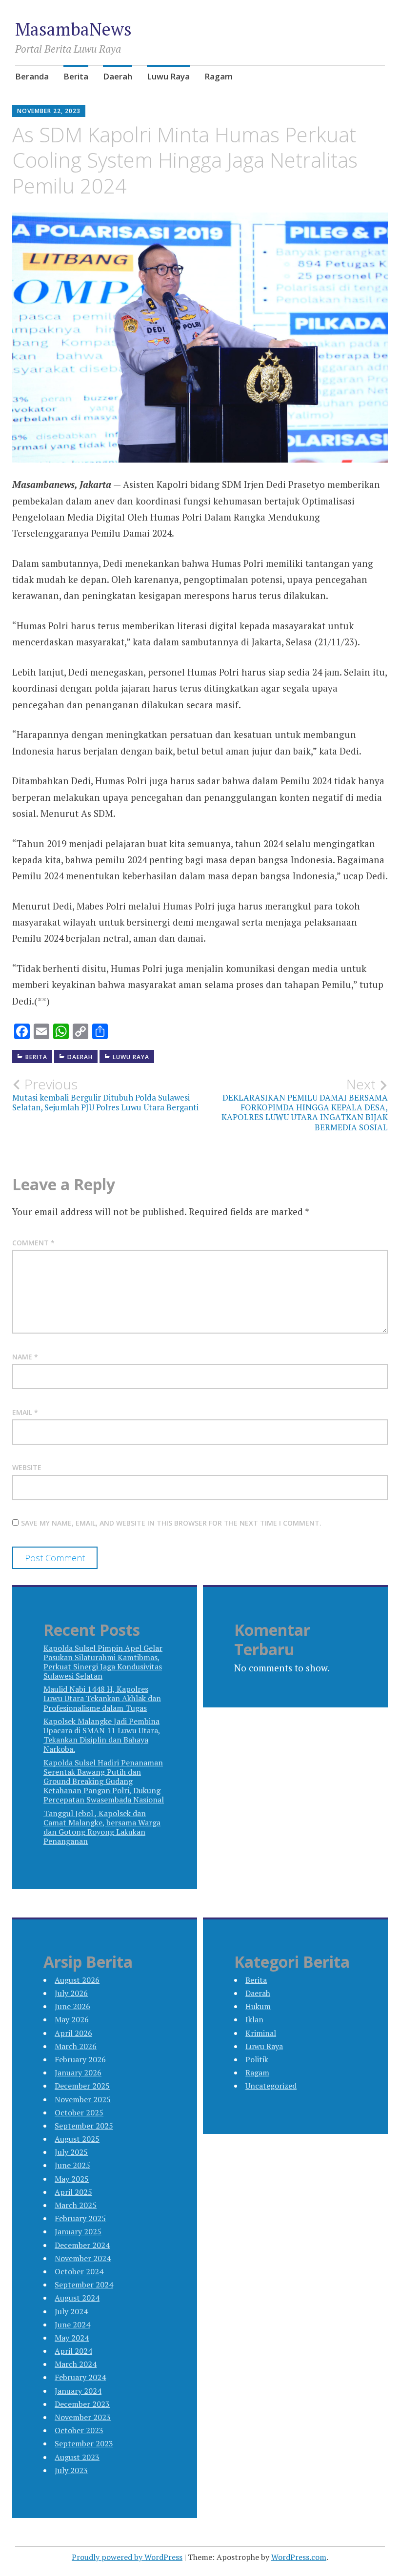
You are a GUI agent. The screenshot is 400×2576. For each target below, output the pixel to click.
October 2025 (79, 2112)
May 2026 (72, 2019)
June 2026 (72, 2006)
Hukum (258, 2006)
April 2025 (73, 2192)
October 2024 (79, 2271)
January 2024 (78, 2391)
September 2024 (84, 2285)
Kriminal (261, 2033)
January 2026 (78, 2072)
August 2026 (77, 1980)
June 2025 (72, 2165)
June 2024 (72, 2324)
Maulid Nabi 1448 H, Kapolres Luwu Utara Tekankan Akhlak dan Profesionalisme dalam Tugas (102, 1698)
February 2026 (80, 2059)
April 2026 (73, 2033)
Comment (33, 1243)
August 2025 (77, 2139)
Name (25, 1357)
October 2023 (79, 2430)
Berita (76, 76)
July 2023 (71, 2470)
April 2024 (73, 2351)
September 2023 (84, 2443)
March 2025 (76, 2205)
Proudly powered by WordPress (127, 2557)
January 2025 (78, 2231)
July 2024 (71, 2311)
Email (25, 1412)
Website (27, 1467)
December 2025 (82, 2086)
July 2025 (71, 2152)
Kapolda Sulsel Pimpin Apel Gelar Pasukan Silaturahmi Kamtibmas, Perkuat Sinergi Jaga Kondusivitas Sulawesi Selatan (103, 1662)
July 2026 (71, 1993)
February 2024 (80, 2377)
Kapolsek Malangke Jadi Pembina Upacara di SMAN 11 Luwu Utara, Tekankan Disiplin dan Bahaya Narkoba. (102, 1735)
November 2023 (83, 2417)
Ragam (219, 76)
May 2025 (72, 2179)
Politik (257, 2059)
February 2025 (80, 2218)
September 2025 (84, 2126)
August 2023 (77, 2457)
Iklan (254, 2019)
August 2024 (77, 2298)
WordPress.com (299, 2557)
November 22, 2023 (49, 111)
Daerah (118, 76)
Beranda (32, 76)
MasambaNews (73, 29)
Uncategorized (271, 2086)
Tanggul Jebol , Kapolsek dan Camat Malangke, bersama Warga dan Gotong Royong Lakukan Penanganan (102, 1827)
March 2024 (76, 2364)
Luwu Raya (168, 76)
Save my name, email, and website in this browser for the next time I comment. (171, 1523)
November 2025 (83, 2099)
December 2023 (82, 2404)
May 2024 (72, 2338)
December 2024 (82, 2245)
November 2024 (83, 2258)
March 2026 (76, 2046)
